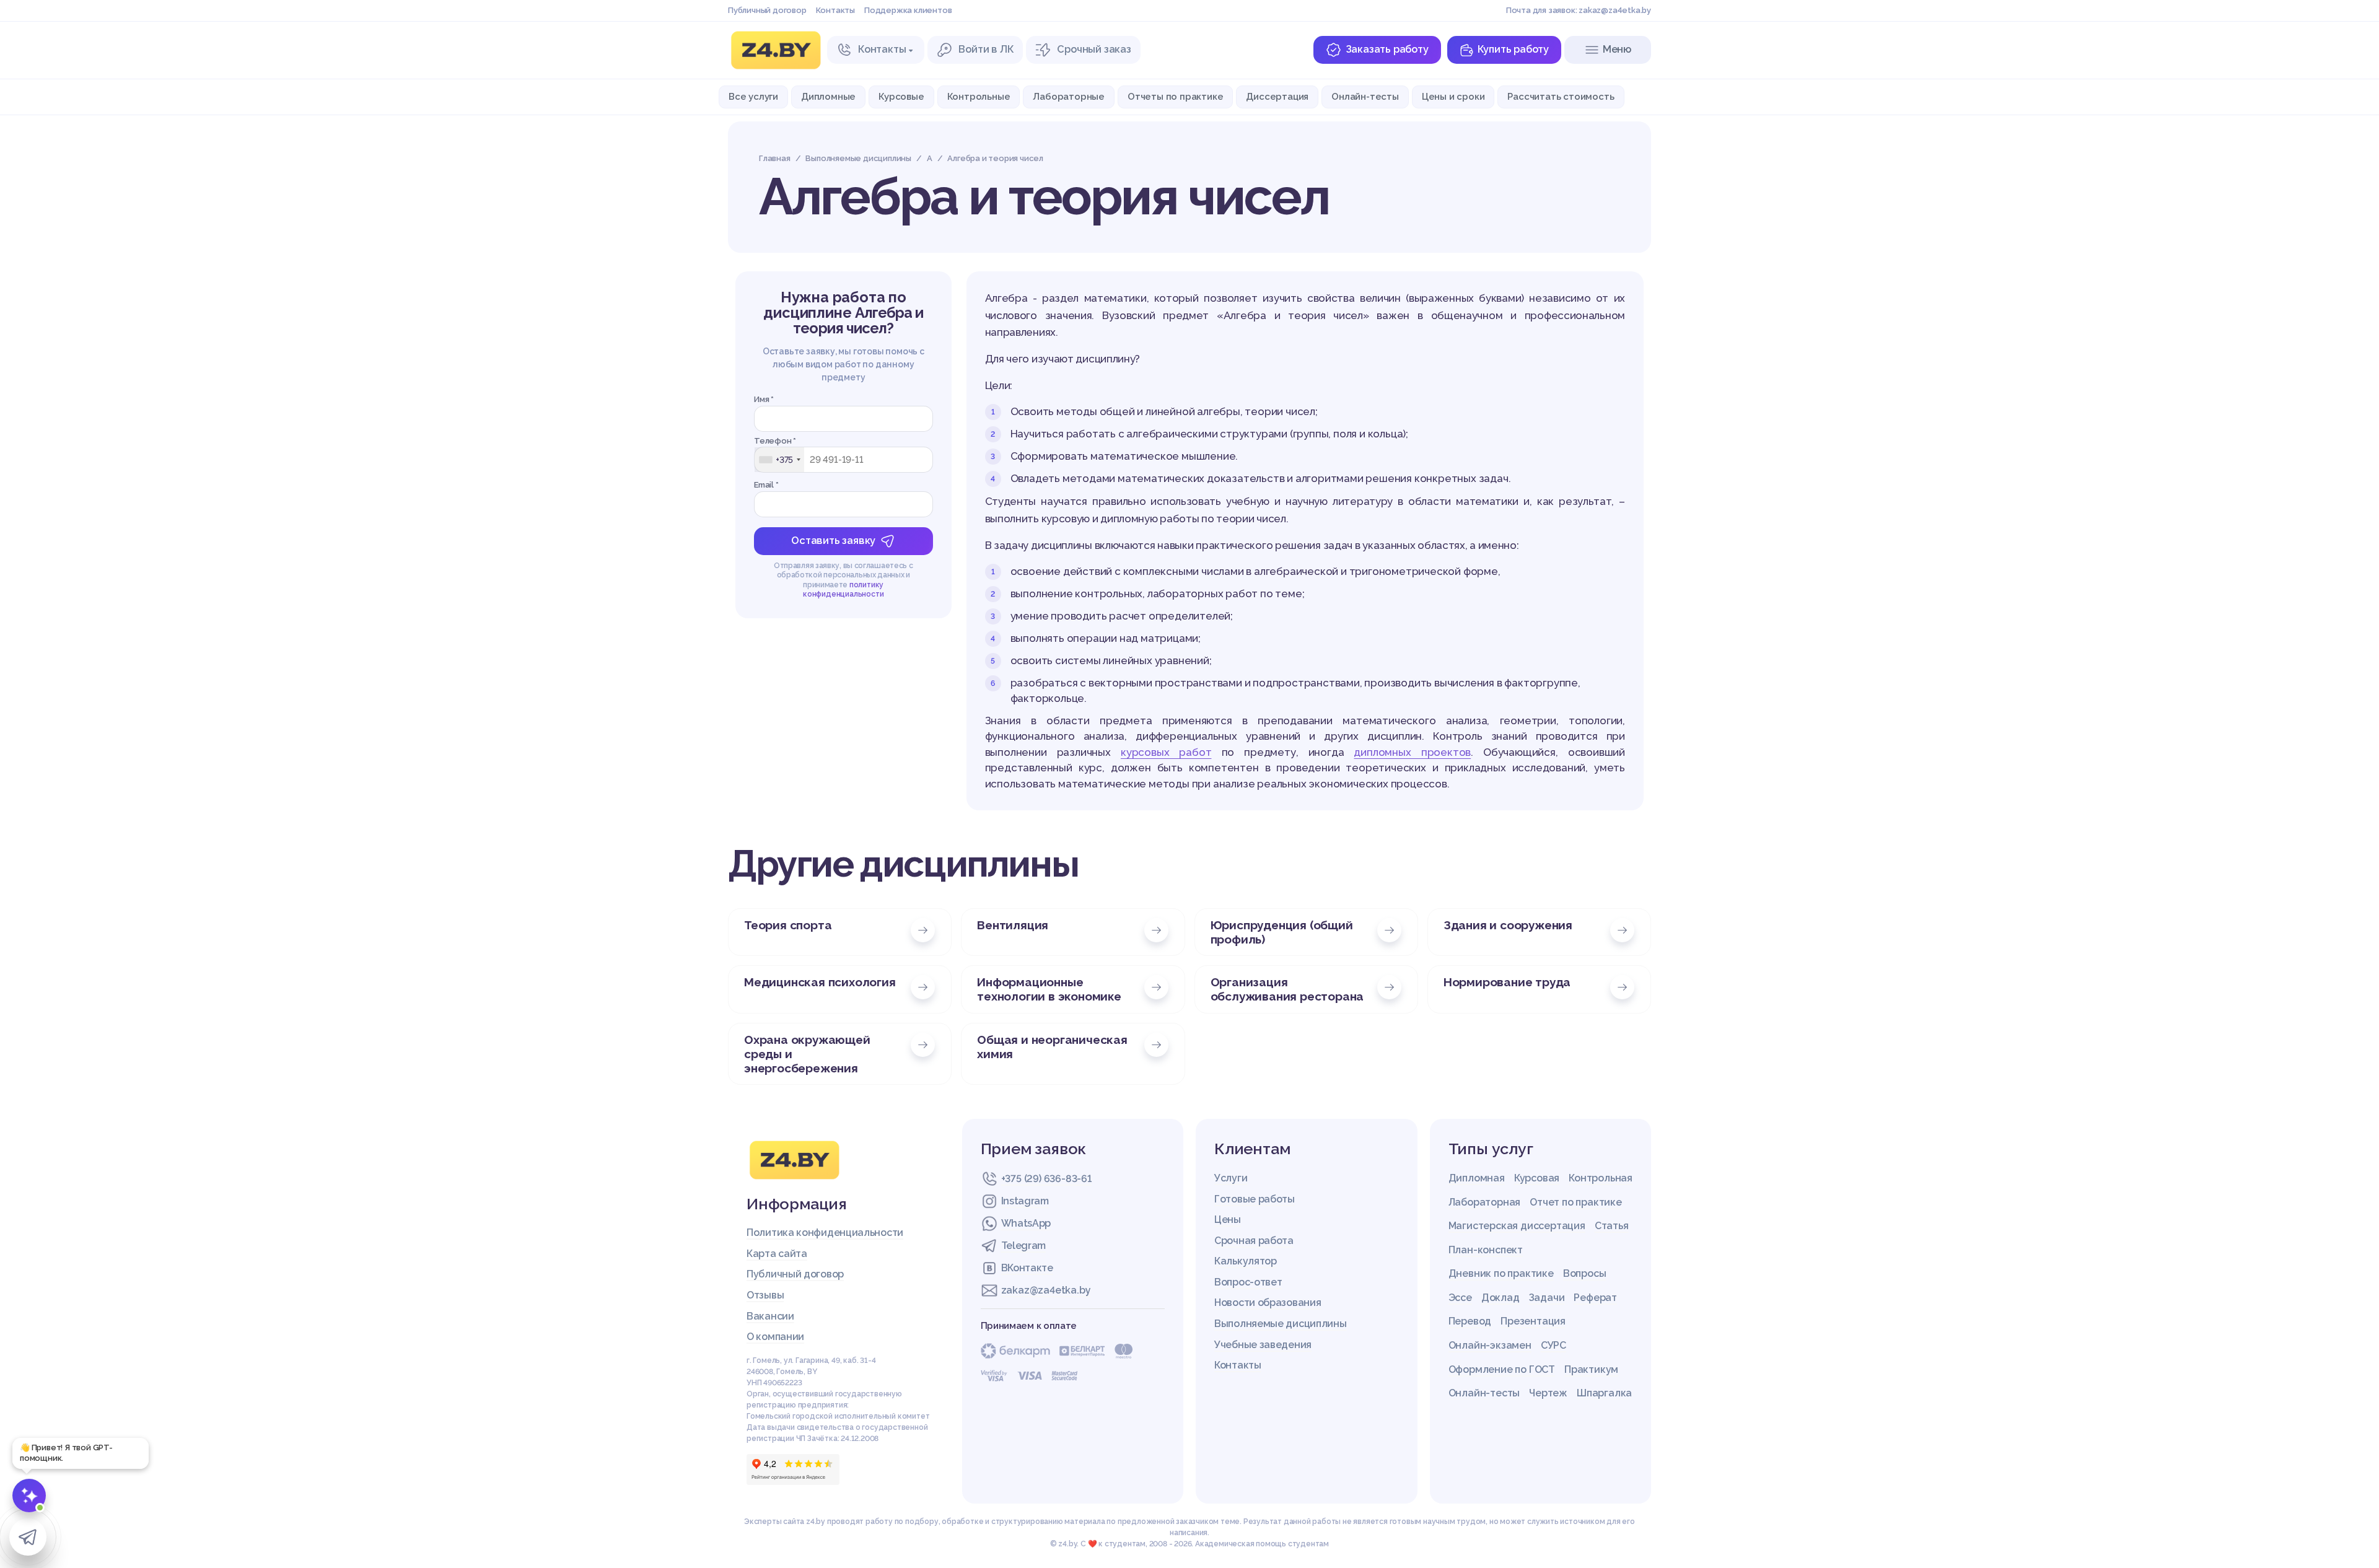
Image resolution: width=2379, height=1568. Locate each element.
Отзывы (765, 1295)
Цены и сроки (1453, 96)
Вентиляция (1013, 925)
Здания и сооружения (1508, 925)
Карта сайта (777, 1254)
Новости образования (1268, 1303)
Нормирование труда (1507, 982)
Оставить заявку (833, 541)
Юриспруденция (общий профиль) (1282, 932)
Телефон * (775, 441)
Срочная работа (1254, 1241)
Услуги (1231, 1178)
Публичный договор (767, 10)
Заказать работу (1387, 49)
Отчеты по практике (1175, 96)
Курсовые (901, 96)
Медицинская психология (820, 982)
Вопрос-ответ (1248, 1282)
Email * (766, 485)
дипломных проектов (1412, 752)
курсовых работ (1166, 752)
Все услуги (753, 96)
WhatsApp (1026, 1223)
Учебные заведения (1263, 1345)
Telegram (1024, 1246)
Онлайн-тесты (1365, 96)
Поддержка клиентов (908, 10)
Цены (1228, 1220)
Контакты (835, 10)
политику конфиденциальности (843, 590)
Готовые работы (1255, 1199)
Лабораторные (1069, 96)
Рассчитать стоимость (1561, 96)
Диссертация (1277, 96)
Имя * (764, 399)
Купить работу (1513, 49)
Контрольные (979, 96)
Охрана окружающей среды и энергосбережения (807, 1054)
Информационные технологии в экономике (1049, 989)
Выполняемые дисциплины (1280, 1324)
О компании (775, 1337)
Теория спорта (788, 925)
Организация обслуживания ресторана (1287, 989)
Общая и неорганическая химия (1052, 1047)
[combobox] (779, 460)
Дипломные (828, 96)
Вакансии (770, 1316)
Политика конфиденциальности (825, 1233)
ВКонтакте (1027, 1268)
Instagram (1025, 1201)
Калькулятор (1246, 1261)
